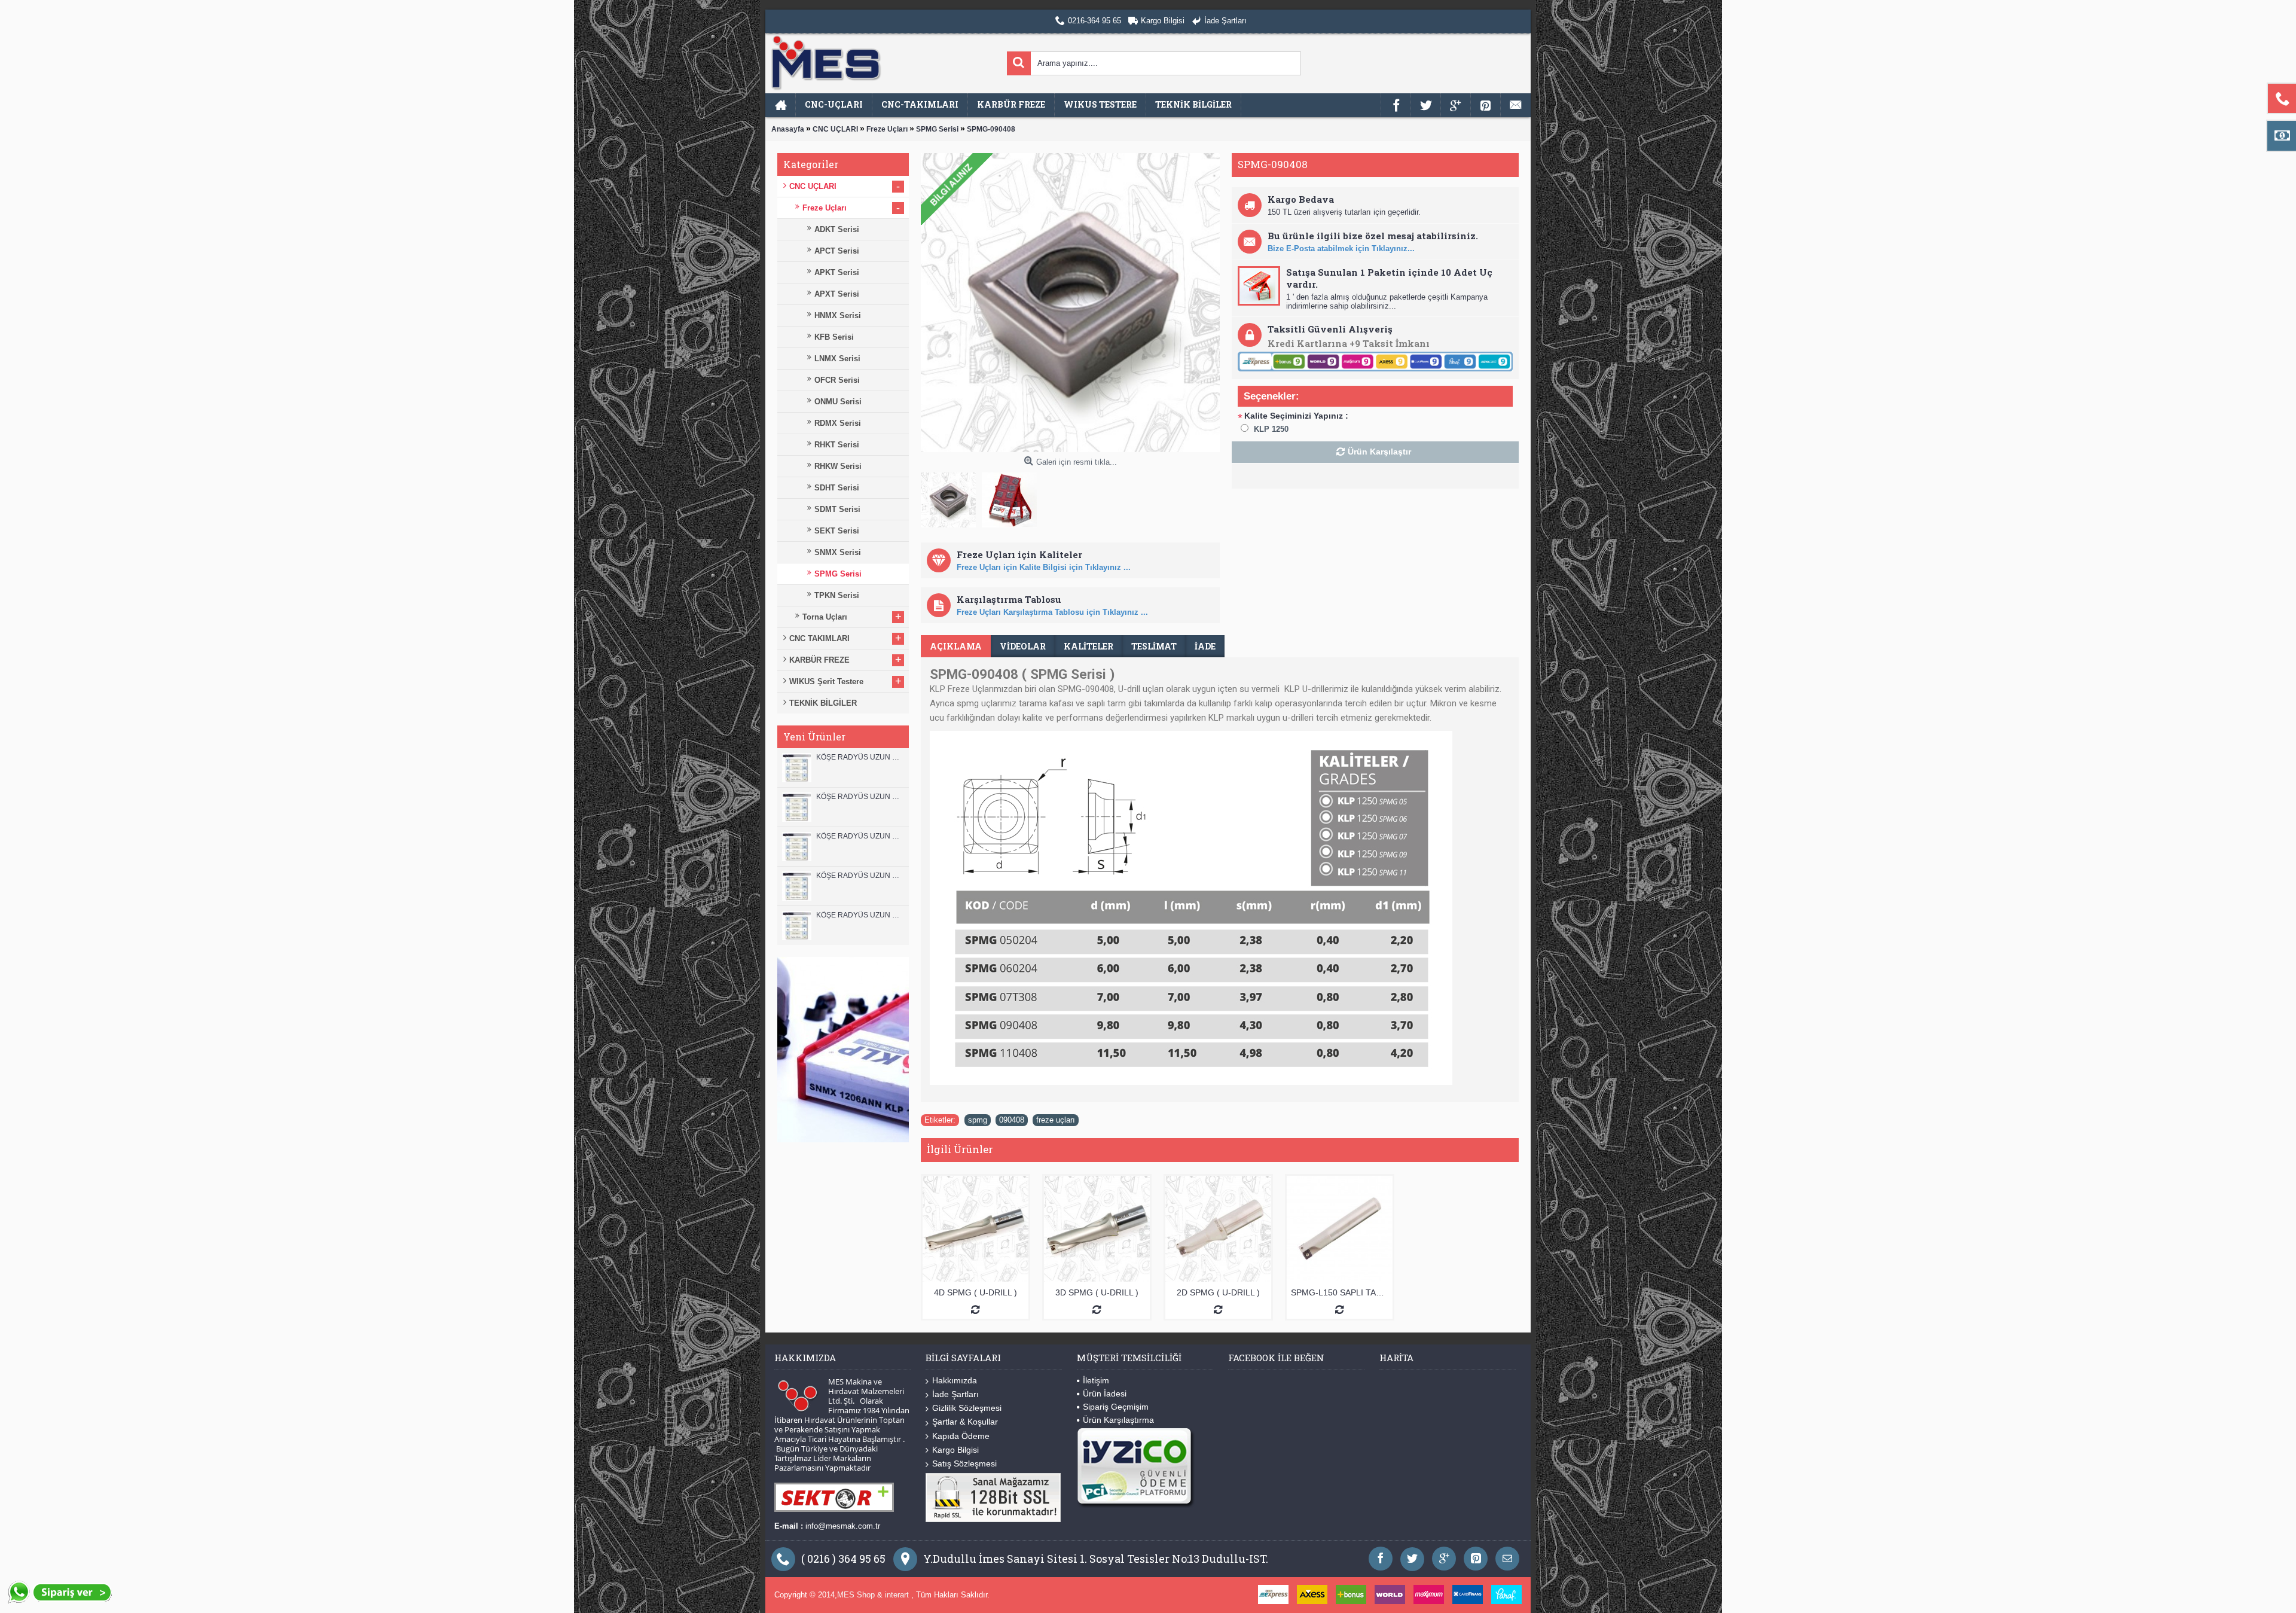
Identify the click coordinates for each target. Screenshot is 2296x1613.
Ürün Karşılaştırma (1118, 1420)
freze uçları (1056, 1120)
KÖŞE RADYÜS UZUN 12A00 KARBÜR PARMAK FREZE (860, 797)
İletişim (1096, 1380)
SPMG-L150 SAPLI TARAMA (1342, 1292)
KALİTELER (1089, 646)
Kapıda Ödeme (961, 1436)
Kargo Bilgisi (955, 1450)
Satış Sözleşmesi (964, 1463)
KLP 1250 (1271, 429)
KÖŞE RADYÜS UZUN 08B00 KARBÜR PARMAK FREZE (860, 915)
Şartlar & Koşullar (965, 1422)
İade (1205, 646)
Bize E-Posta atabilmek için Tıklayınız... (1341, 248)
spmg (978, 1120)
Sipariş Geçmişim (1116, 1407)
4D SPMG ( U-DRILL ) (976, 1292)
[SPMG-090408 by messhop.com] (951, 497)
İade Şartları (955, 1394)
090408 (1012, 1120)
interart (898, 1595)
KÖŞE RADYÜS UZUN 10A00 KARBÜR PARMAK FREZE (860, 876)
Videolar (1023, 646)
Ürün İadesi (1105, 1394)
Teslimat (1154, 646)
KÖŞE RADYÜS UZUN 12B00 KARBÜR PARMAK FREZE (860, 757)
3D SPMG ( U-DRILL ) (1097, 1292)
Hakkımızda (955, 1380)
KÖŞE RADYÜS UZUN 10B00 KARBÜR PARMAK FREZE (860, 836)
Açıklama (956, 646)
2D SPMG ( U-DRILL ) (1218, 1292)
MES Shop (857, 1595)
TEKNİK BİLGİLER (823, 703)
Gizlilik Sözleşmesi (967, 1408)
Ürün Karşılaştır (1379, 452)
